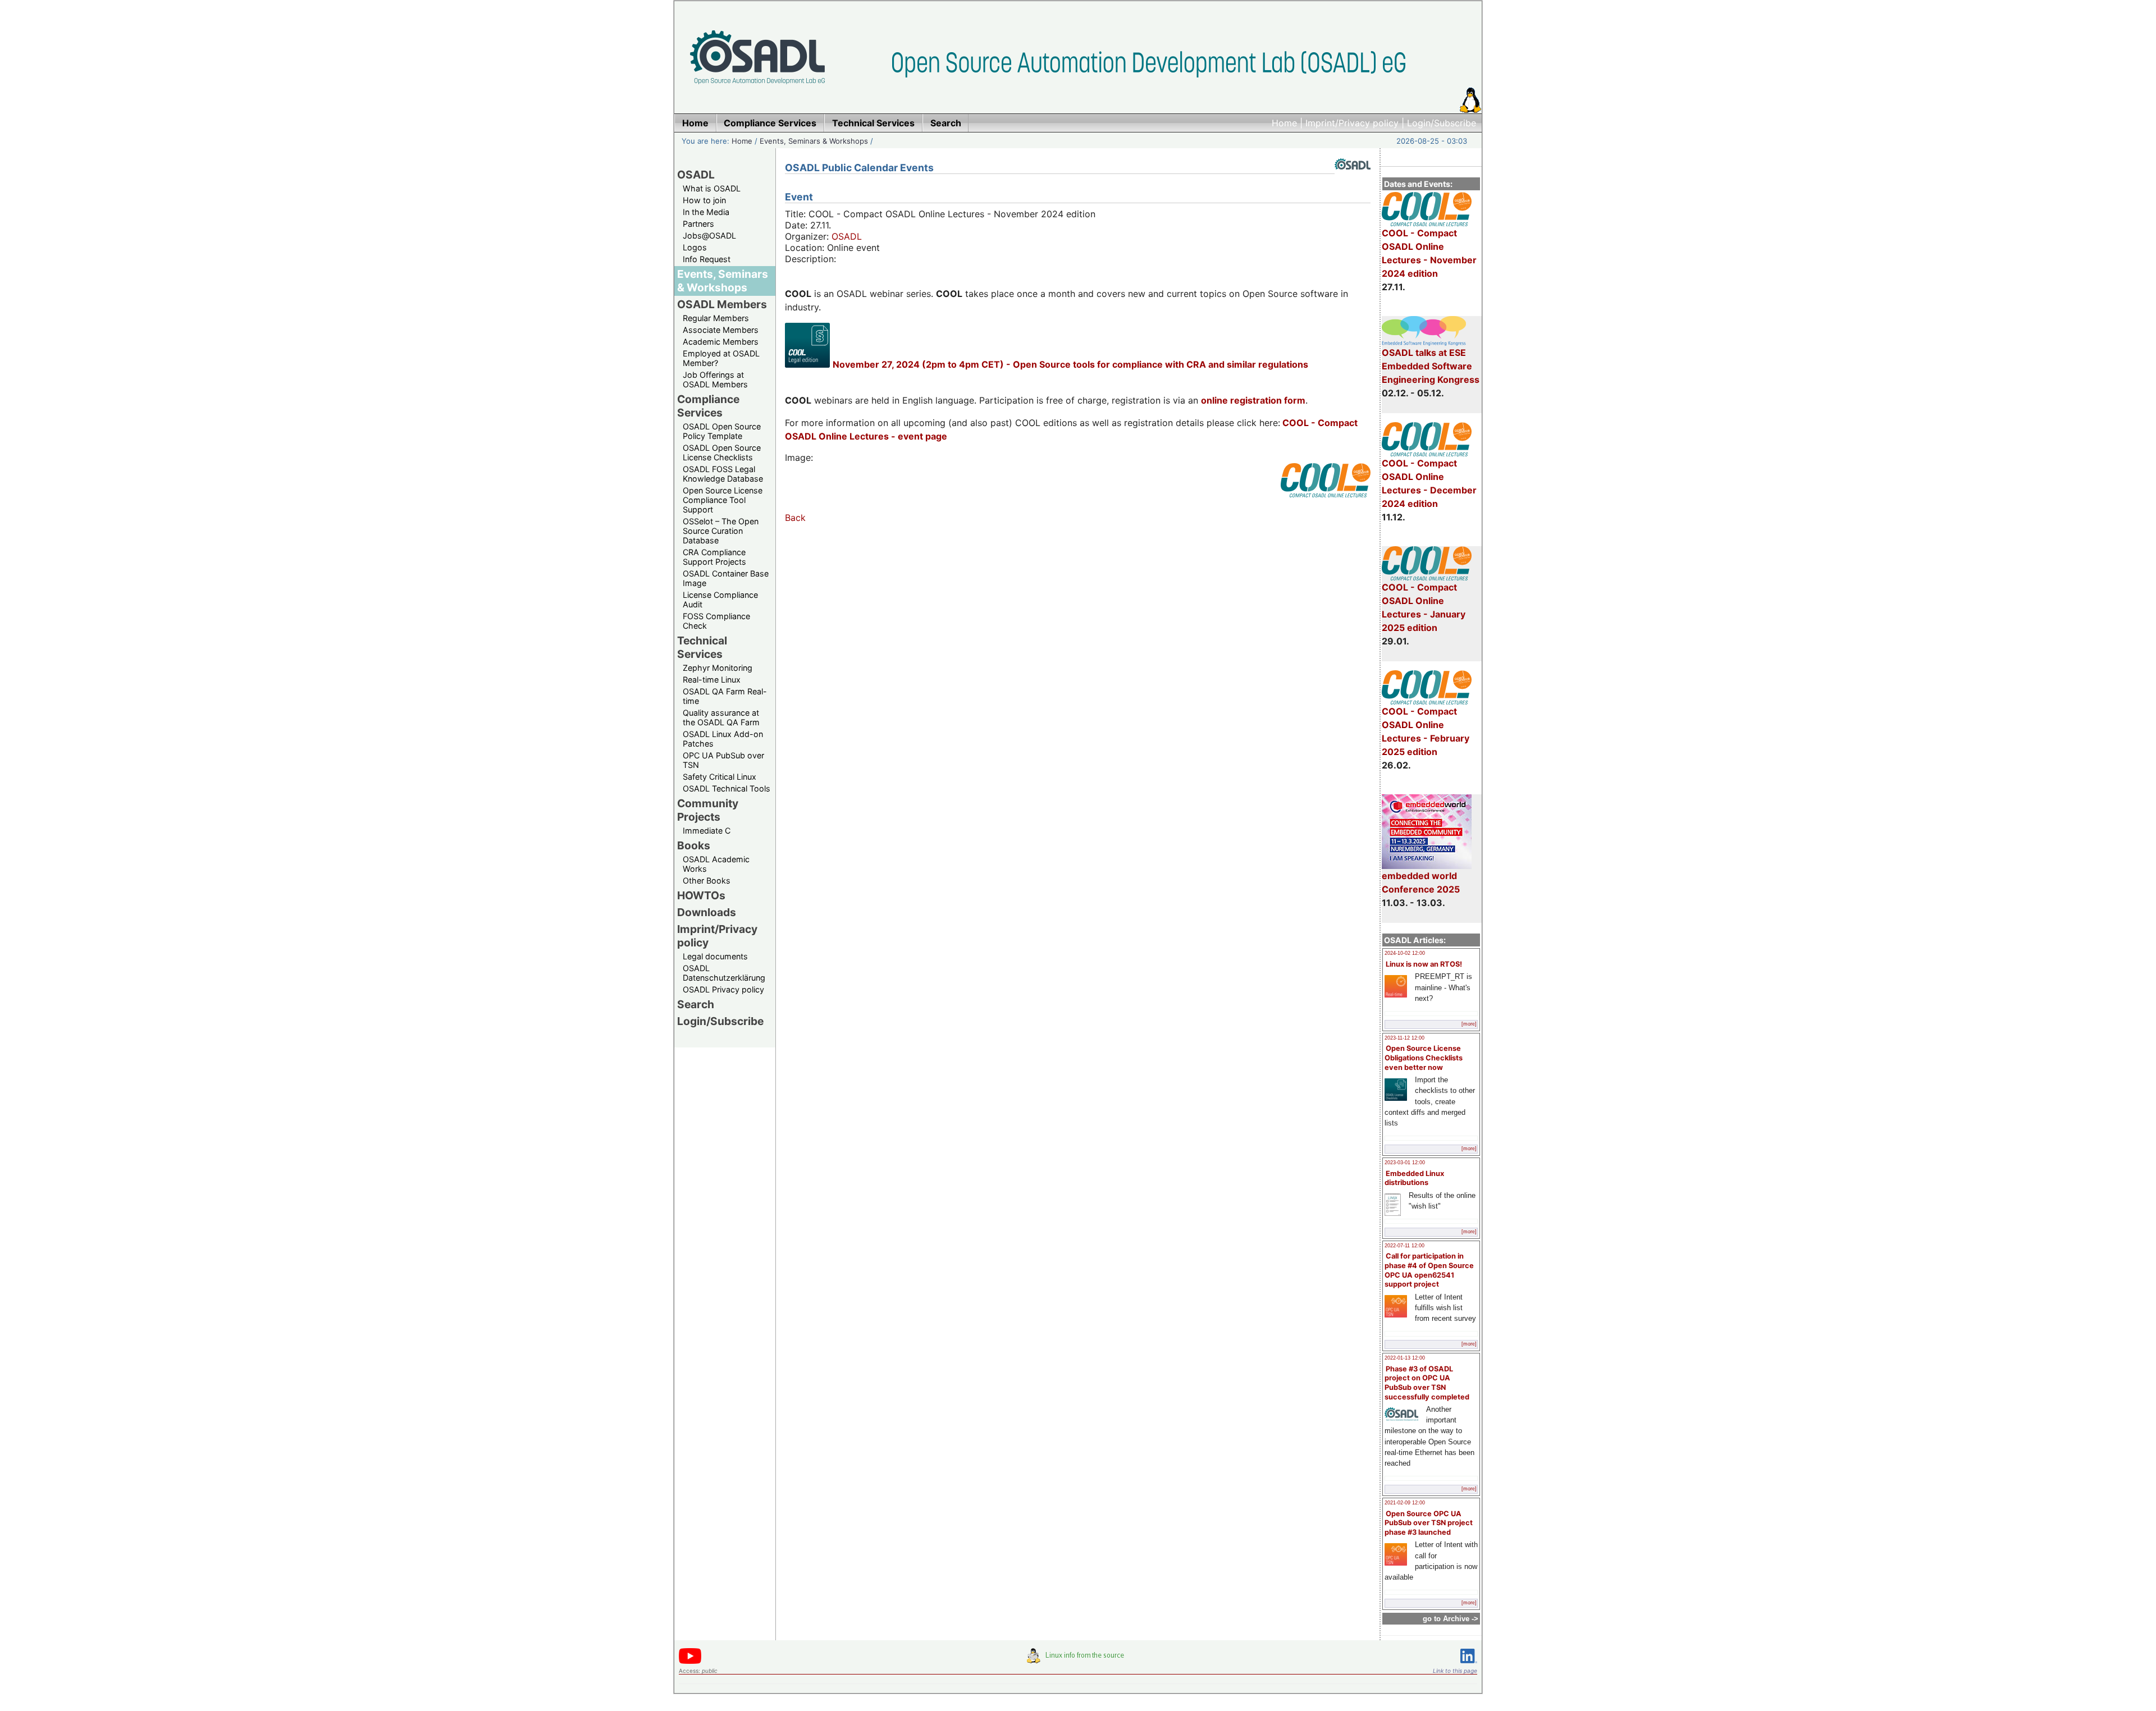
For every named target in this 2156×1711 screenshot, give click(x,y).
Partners (698, 224)
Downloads (707, 912)
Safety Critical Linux (720, 777)
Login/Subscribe (1442, 123)
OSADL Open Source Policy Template (722, 431)
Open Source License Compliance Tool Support (723, 500)
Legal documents (715, 956)
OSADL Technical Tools (727, 788)
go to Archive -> (1451, 1619)
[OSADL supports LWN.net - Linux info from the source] (1078, 1660)
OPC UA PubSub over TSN (723, 760)
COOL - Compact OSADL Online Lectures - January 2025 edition (1424, 607)
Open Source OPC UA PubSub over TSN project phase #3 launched (1429, 1523)
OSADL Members (722, 304)
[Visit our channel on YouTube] (690, 1662)
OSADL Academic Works (716, 864)
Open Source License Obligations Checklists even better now (1424, 1058)
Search (696, 1004)
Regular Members (716, 318)
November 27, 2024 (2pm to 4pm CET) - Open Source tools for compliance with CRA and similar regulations (1070, 364)
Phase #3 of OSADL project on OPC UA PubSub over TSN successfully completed (1427, 1383)
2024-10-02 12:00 (1405, 953)
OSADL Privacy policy (723, 989)
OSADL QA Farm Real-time (725, 696)
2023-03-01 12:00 (1405, 1163)
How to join (704, 200)
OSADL (696, 175)
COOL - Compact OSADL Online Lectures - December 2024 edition (1429, 483)
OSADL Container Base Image (726, 578)
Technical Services (702, 647)
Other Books (707, 880)
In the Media (706, 212)
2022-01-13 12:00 (1405, 1358)
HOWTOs (701, 895)
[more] (1469, 1024)
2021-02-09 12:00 (1405, 1503)
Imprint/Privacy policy (1352, 123)
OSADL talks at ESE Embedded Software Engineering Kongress (1431, 366)
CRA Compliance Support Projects (714, 557)
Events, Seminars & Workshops (814, 141)
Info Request (707, 259)
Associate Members (721, 330)
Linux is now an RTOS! (1424, 964)
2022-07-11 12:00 (1404, 1246)
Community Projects (708, 810)
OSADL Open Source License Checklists (722, 452)
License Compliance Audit (720, 600)
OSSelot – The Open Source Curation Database (721, 531)
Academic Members (721, 342)
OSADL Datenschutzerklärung (724, 973)
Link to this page (1455, 1671)
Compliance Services (708, 406)
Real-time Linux (712, 680)
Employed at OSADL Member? (721, 358)
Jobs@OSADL (709, 235)
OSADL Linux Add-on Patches (723, 739)
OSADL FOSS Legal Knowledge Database (723, 474)
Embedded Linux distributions (1414, 1178)
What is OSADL (712, 188)
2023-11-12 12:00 (1404, 1038)
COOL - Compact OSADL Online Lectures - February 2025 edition (1426, 731)
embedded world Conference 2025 (1421, 882)
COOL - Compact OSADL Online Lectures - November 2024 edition (1429, 253)
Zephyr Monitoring (718, 668)
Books (694, 845)
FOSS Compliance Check (716, 621)
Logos (695, 247)
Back (795, 518)
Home (1284, 123)
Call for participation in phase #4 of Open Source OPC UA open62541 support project (1429, 1270)
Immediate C (707, 831)
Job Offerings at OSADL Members (715, 379)
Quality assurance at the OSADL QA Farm (721, 717)
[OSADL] (1353, 178)
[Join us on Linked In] (1469, 1665)
